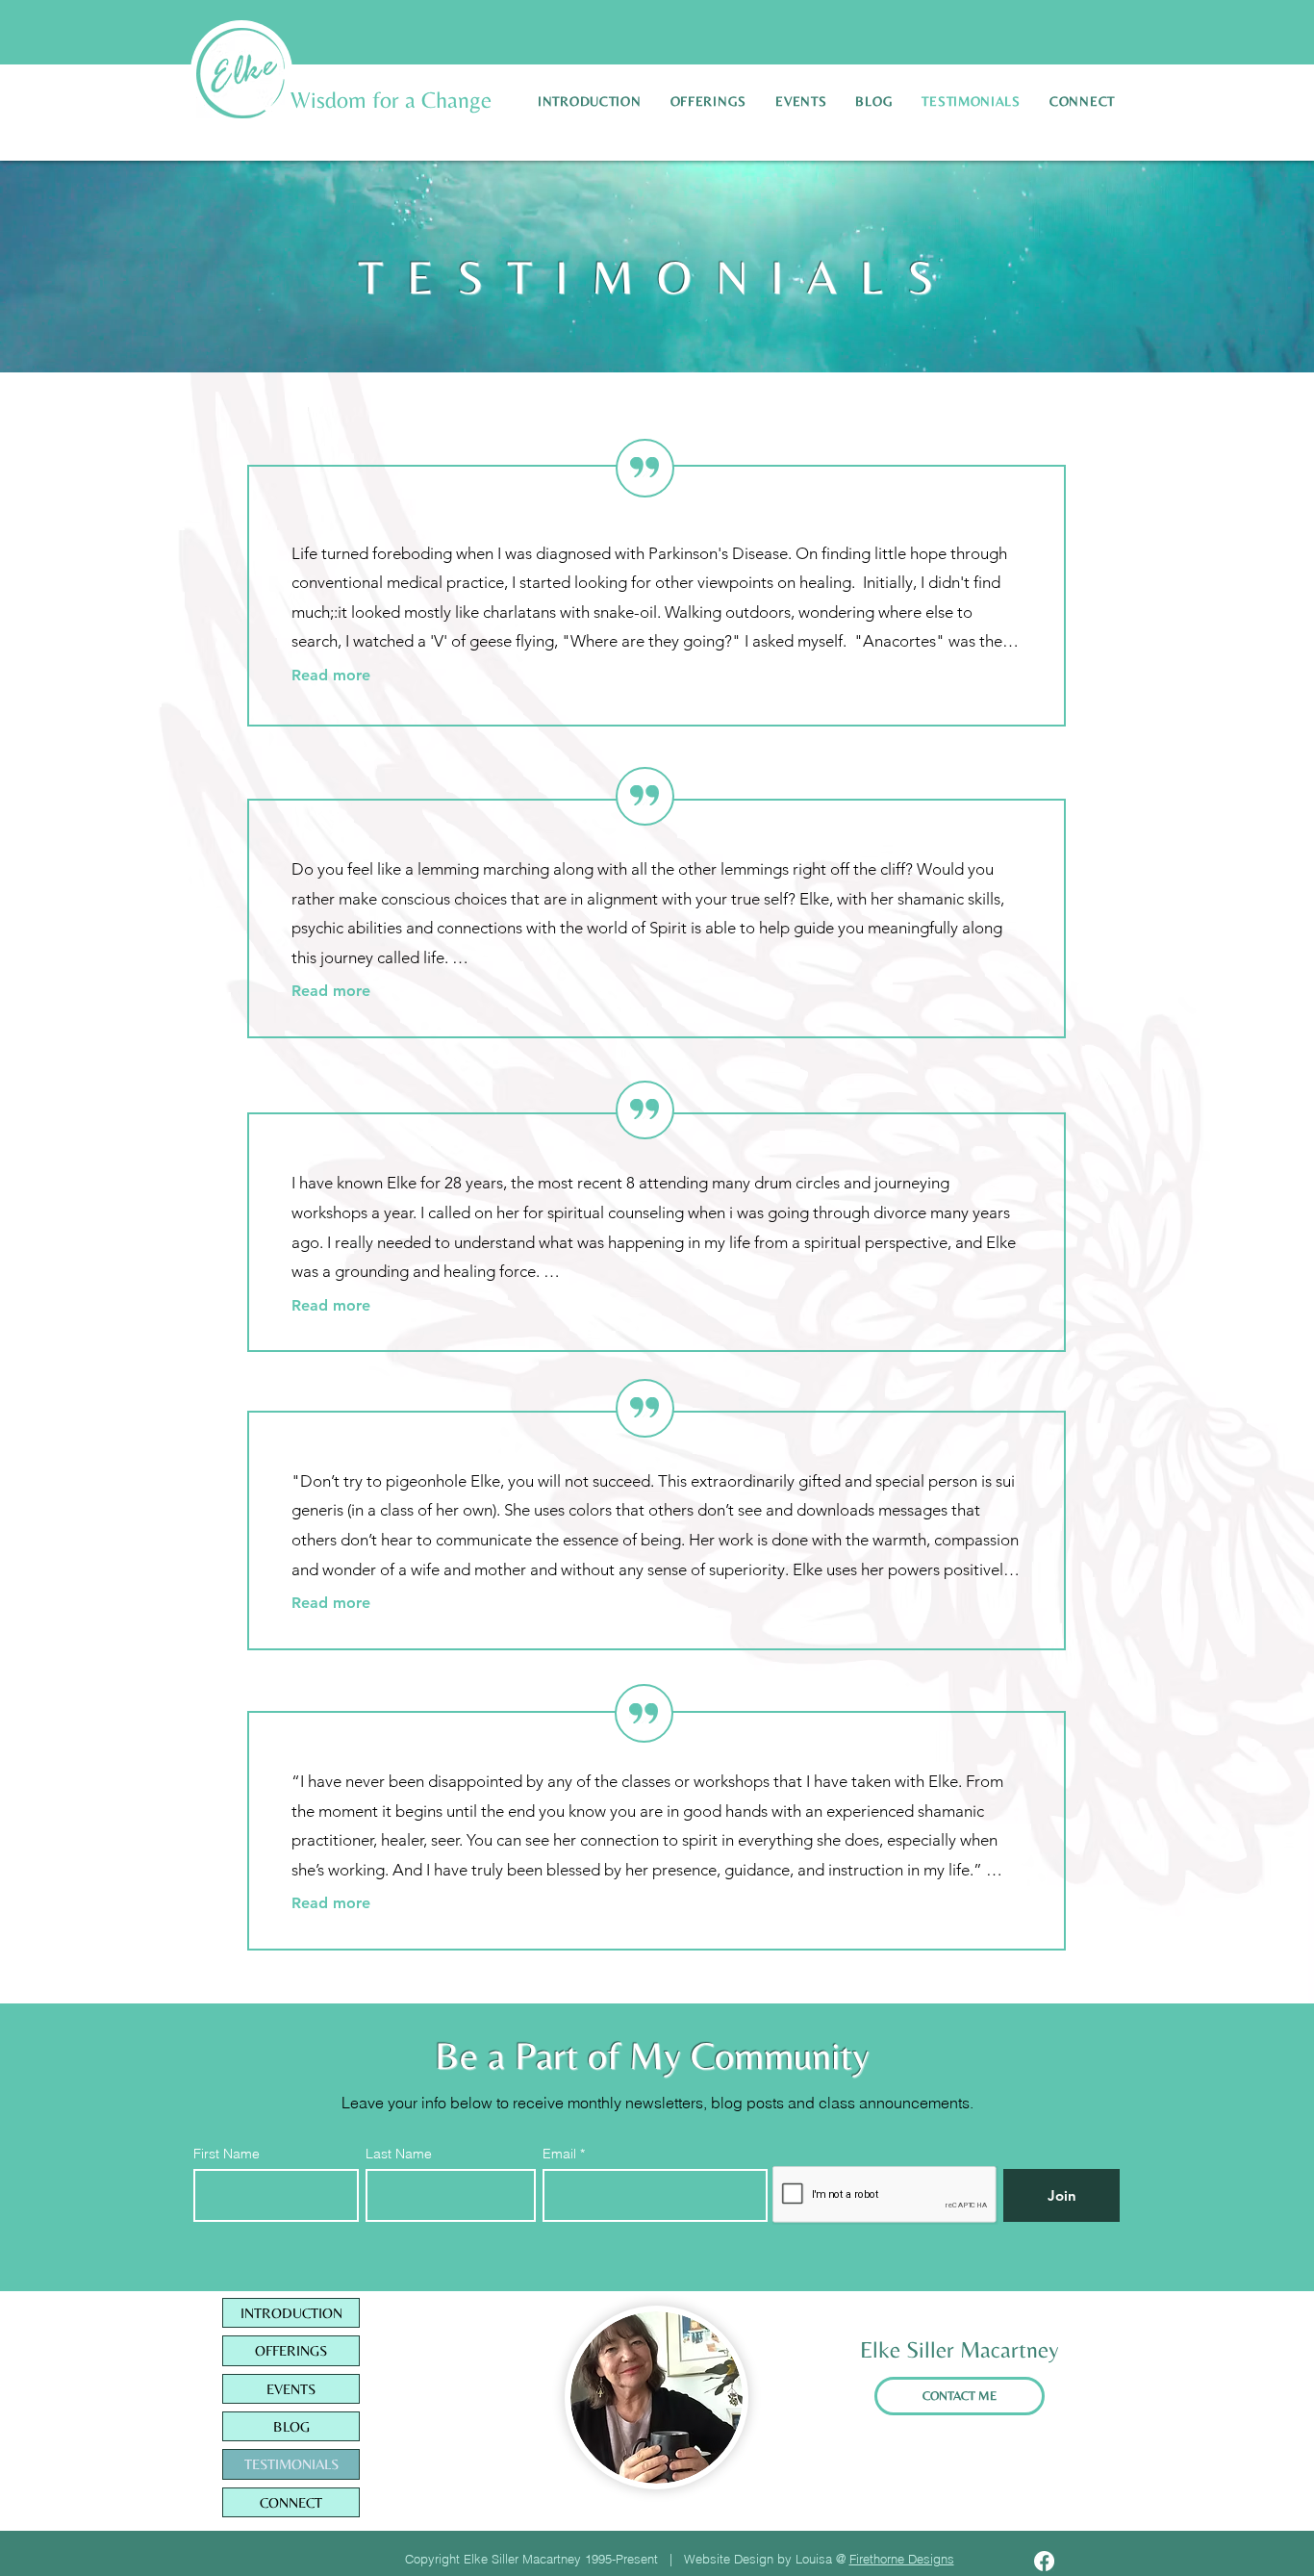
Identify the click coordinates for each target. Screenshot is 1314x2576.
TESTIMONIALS (291, 2464)
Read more (331, 675)
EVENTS (291, 2389)
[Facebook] (1044, 2561)
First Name (227, 2154)
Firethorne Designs (902, 2559)
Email (561, 2154)
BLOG (291, 2426)
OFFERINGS (291, 2350)
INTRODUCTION (291, 2313)
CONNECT (291, 2502)
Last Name (399, 2154)
